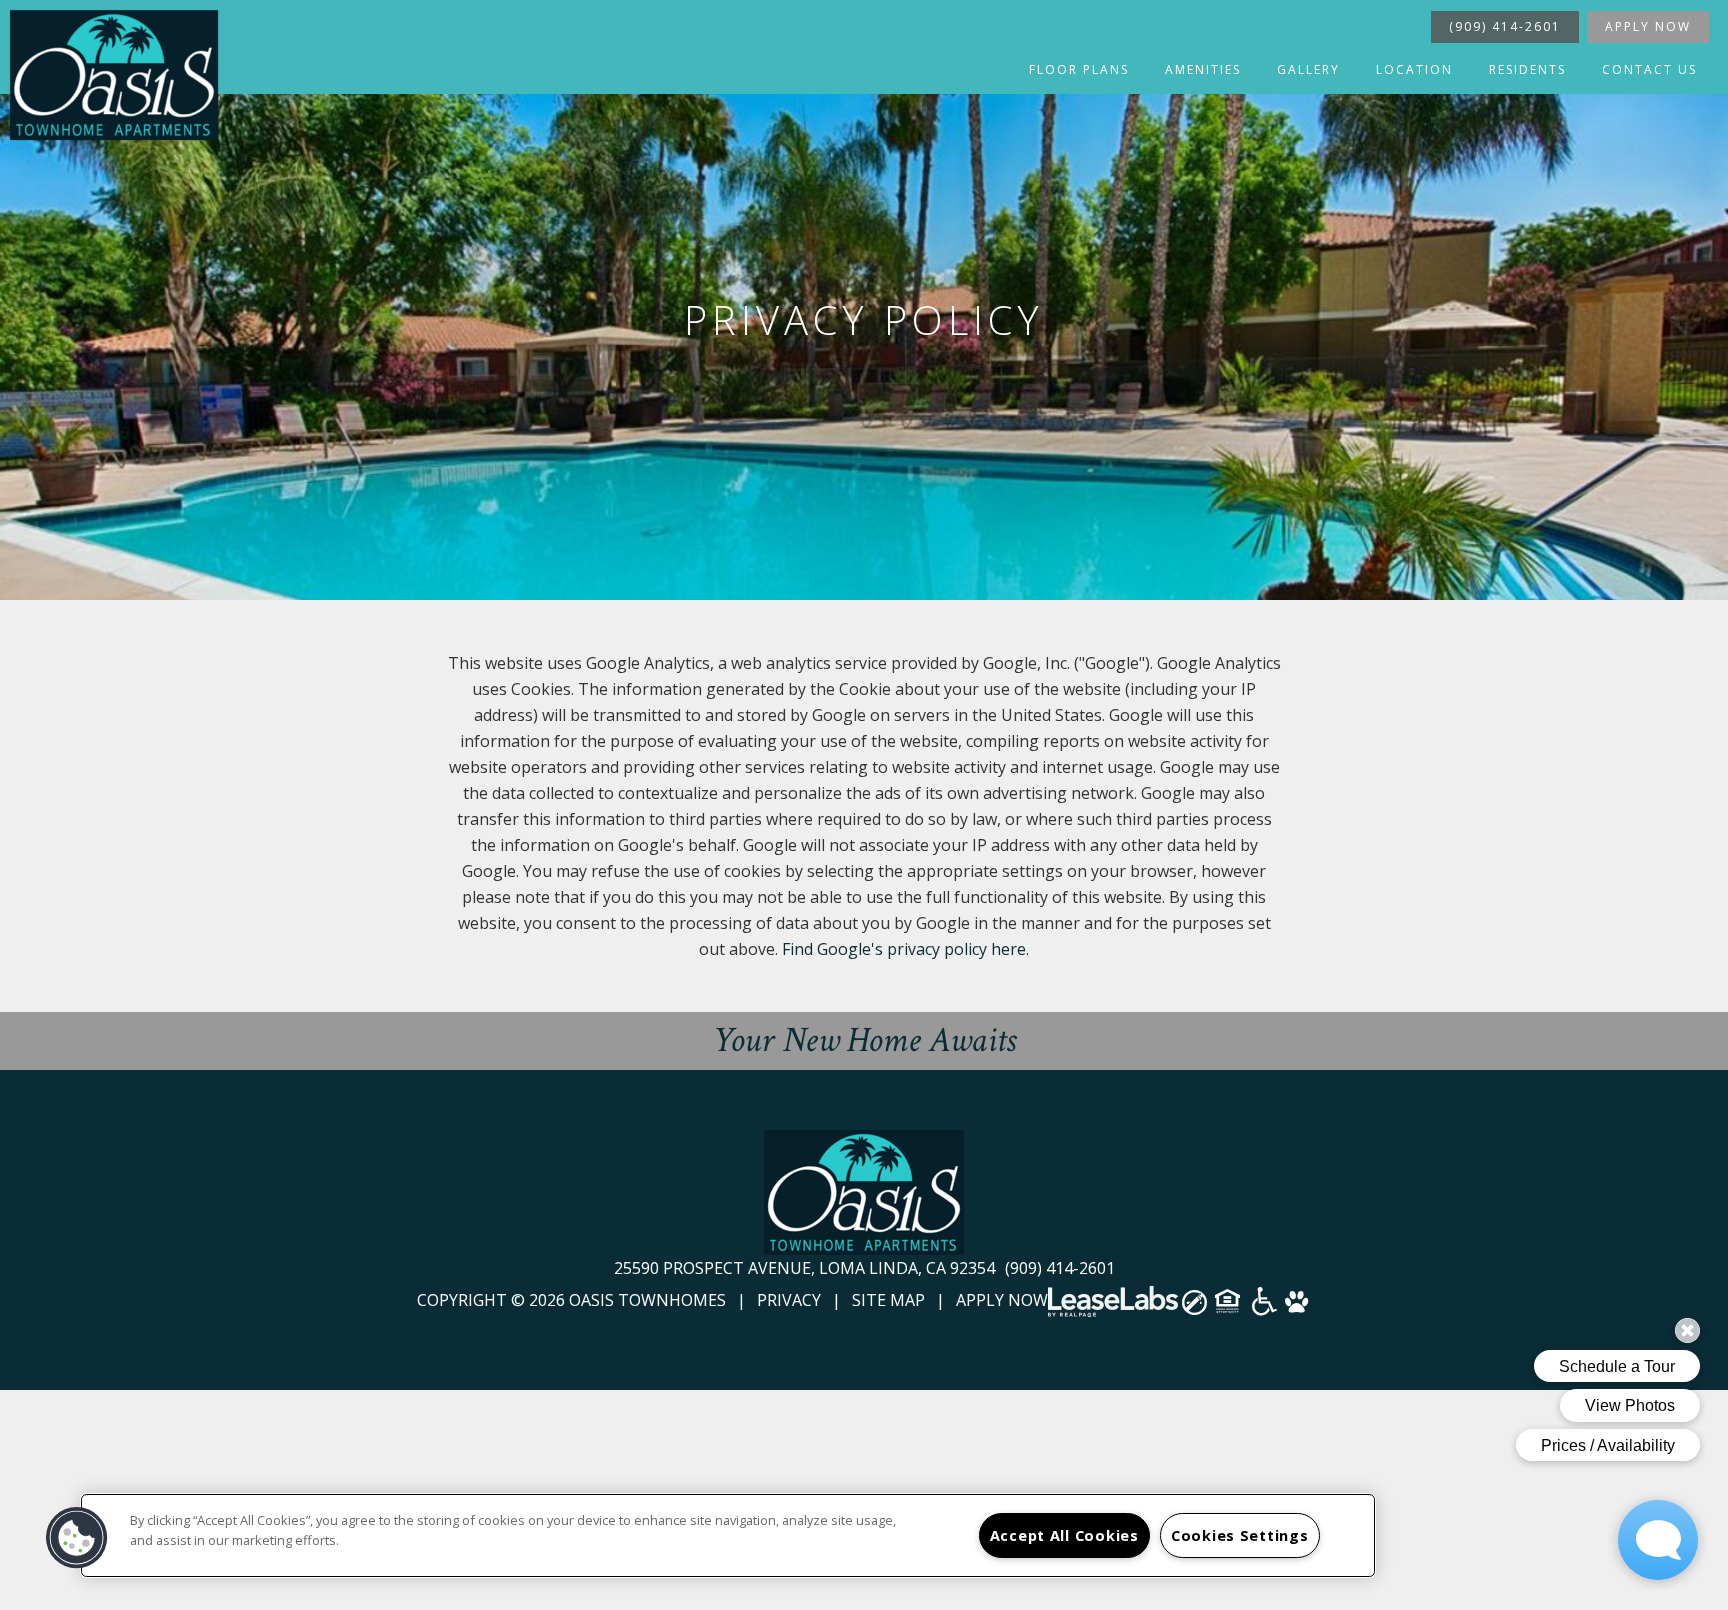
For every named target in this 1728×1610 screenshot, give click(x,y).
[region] (728, 1535)
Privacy (789, 1300)
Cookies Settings (1240, 1535)
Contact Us (1649, 69)
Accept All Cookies (1064, 1535)
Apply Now (1648, 26)
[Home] (114, 75)
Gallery (1308, 69)
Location (1414, 69)
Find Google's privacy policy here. (905, 949)
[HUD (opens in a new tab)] (1229, 1307)
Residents (1527, 69)
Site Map (888, 1300)
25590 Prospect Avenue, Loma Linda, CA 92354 (806, 1268)
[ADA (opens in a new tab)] (1264, 1308)
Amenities (1203, 69)
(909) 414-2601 (1505, 26)
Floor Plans (1079, 69)
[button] (77, 1538)
